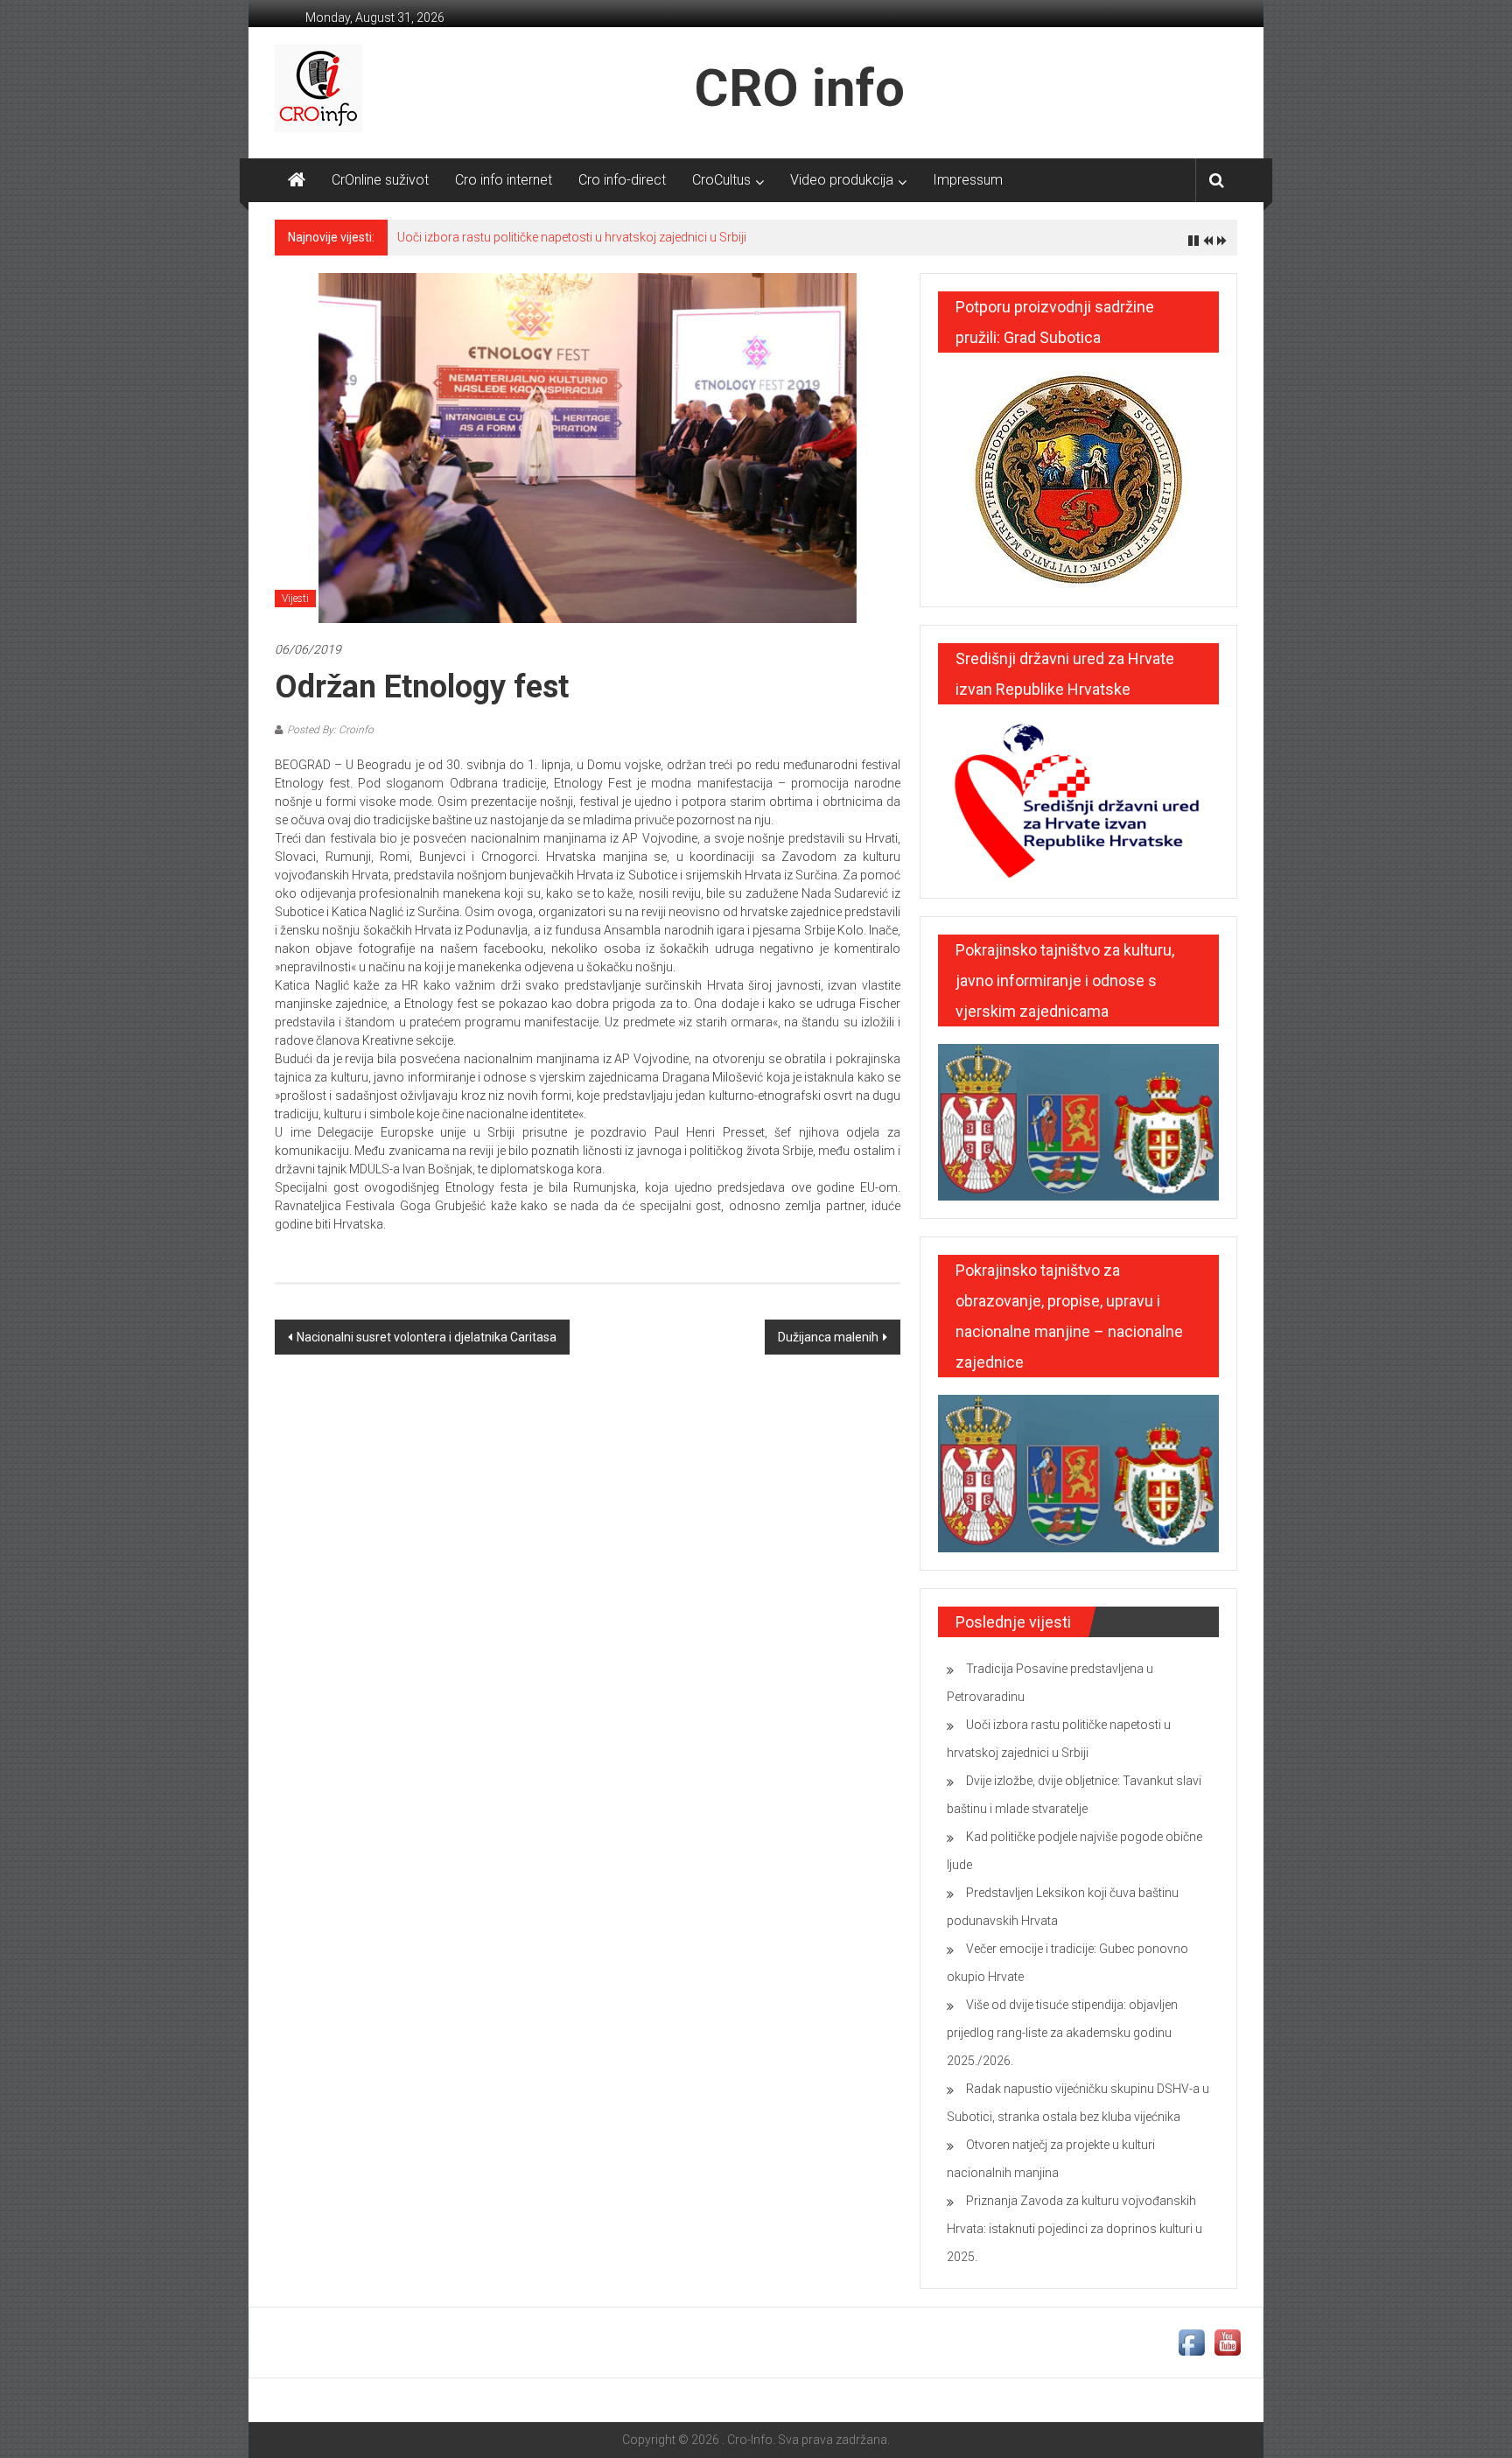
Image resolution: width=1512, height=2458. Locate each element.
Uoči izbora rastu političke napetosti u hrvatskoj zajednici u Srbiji (572, 237)
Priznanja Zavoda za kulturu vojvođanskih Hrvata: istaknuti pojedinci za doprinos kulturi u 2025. (1074, 2229)
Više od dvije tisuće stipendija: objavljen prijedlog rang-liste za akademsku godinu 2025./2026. (1062, 2033)
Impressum (968, 180)
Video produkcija (842, 180)
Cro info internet (504, 180)
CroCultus (721, 180)
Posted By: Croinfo (330, 730)
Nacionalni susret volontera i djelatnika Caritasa (427, 1337)
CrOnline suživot (380, 180)
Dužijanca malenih (828, 1337)
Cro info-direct (622, 180)
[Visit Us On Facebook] (1191, 2342)
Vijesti (295, 599)
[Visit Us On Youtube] (1227, 2342)
